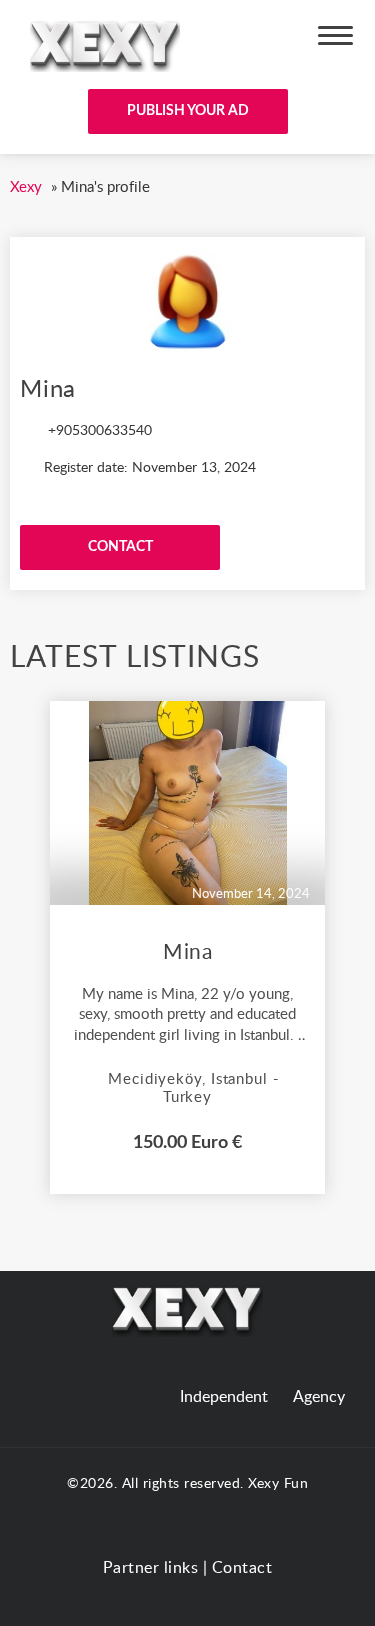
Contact (242, 1568)
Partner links (151, 1568)
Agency (319, 1397)
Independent (224, 1397)
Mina (187, 952)
